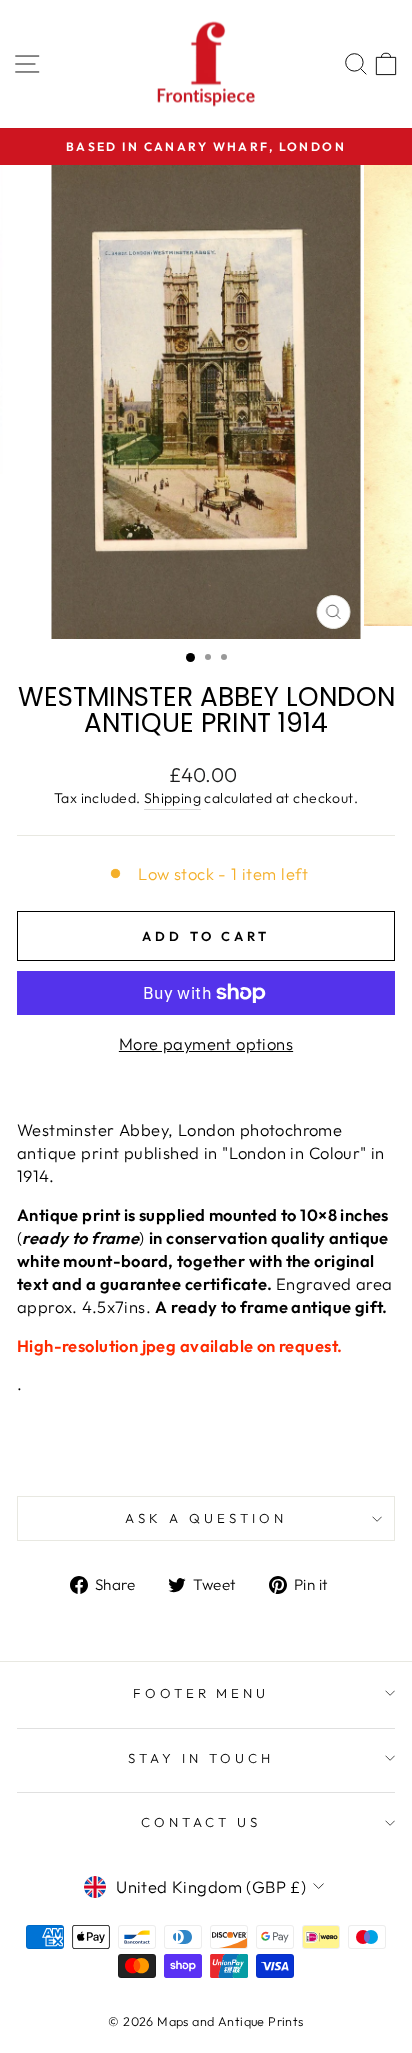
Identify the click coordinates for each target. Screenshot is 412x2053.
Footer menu (201, 1693)
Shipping (172, 798)
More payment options (206, 1043)
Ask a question (206, 1518)
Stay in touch (201, 1758)
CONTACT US (201, 1822)
